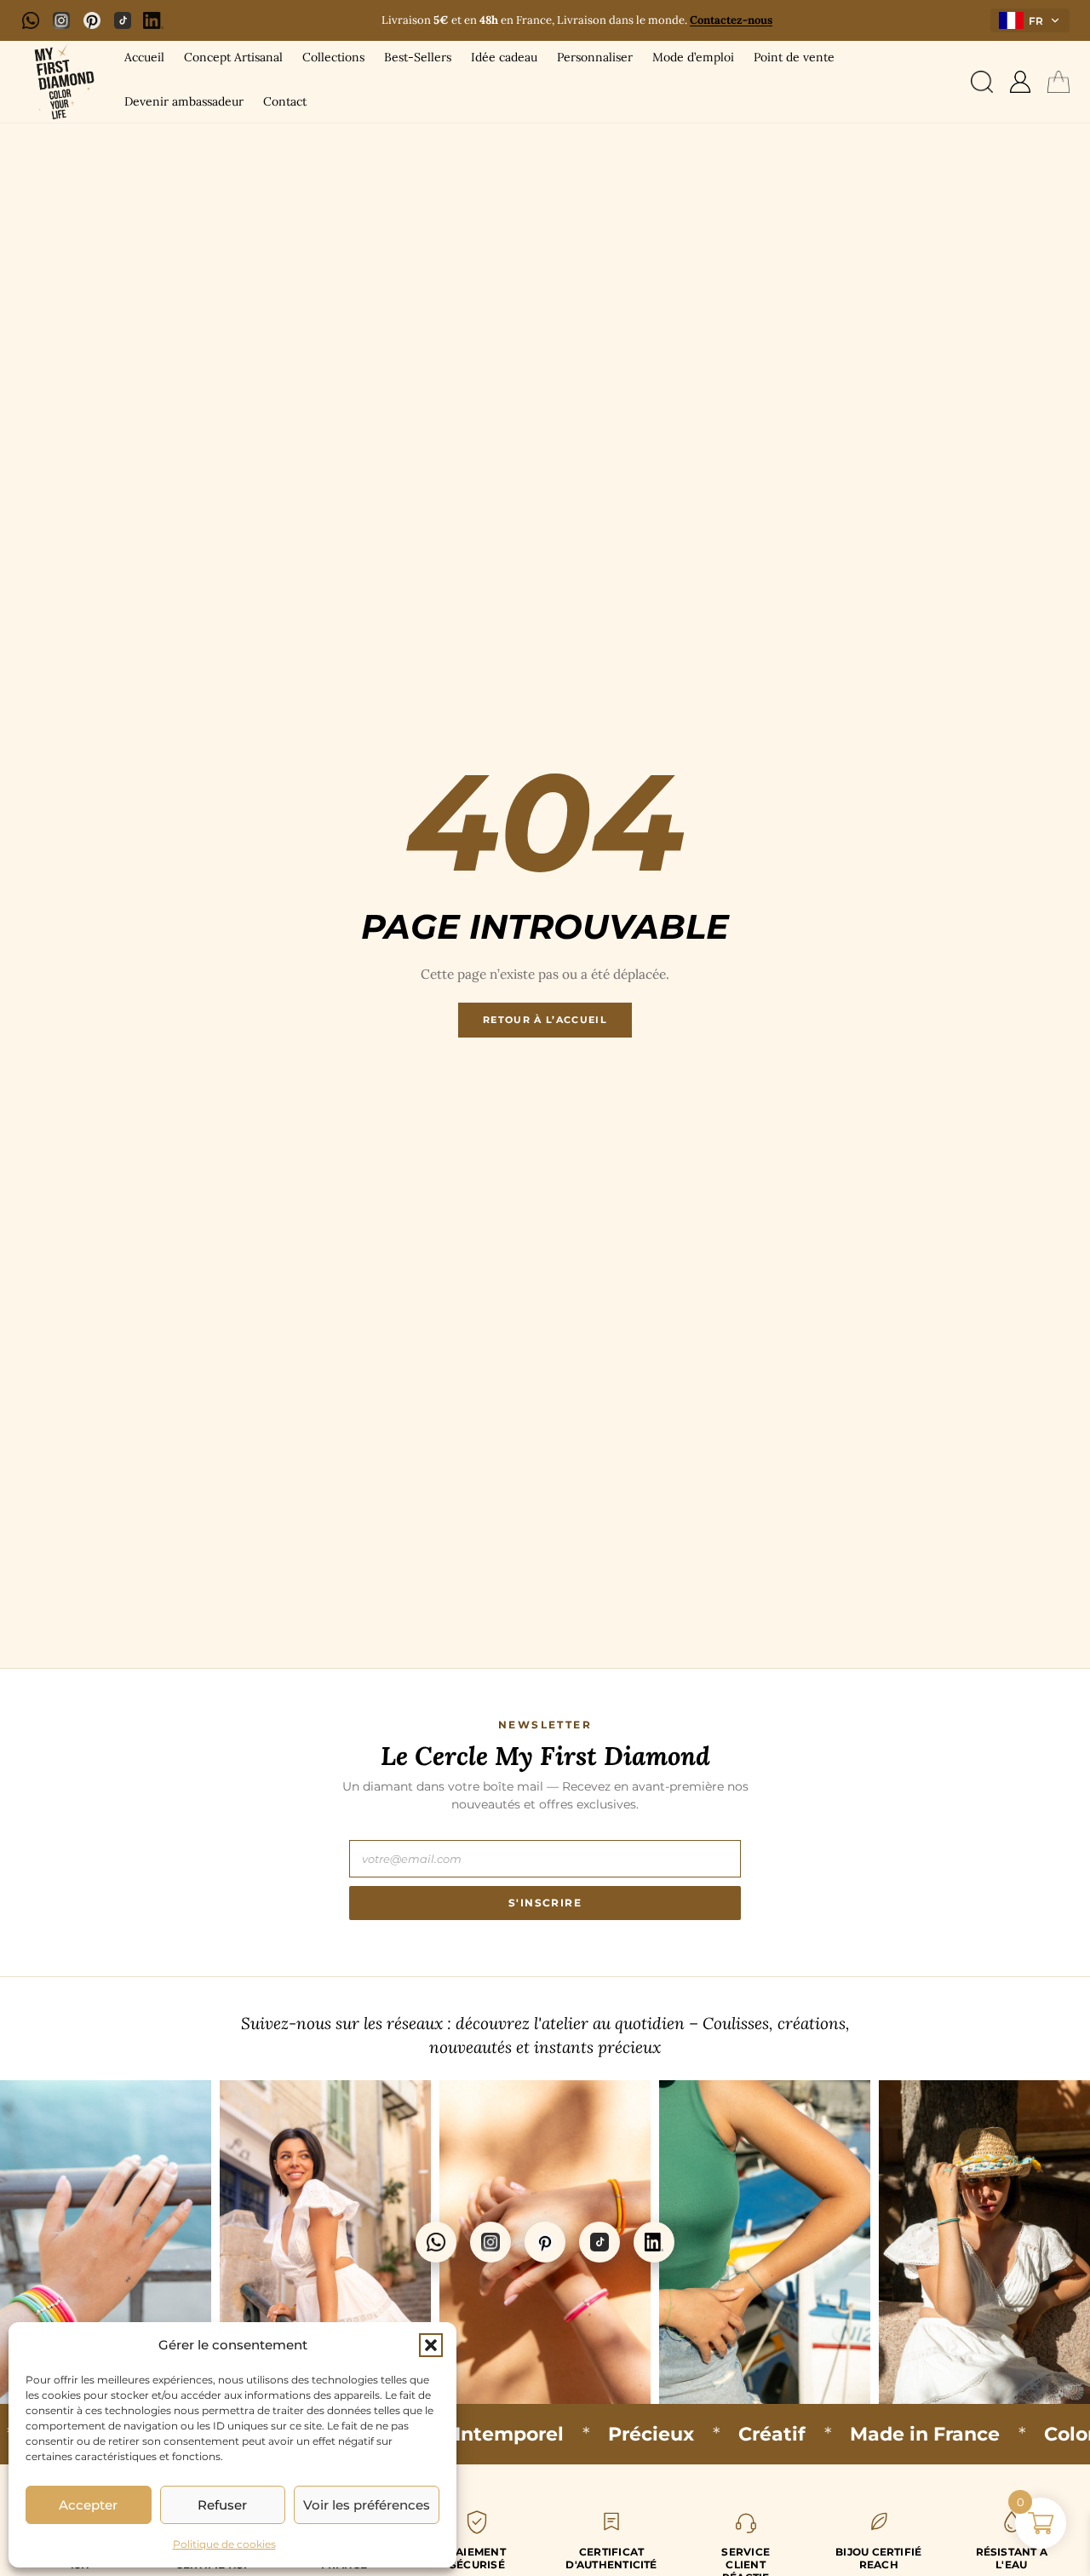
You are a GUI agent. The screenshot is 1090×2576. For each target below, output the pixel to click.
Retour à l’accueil (545, 1020)
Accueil (144, 57)
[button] (431, 2345)
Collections (333, 57)
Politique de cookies (224, 2544)
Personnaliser (595, 57)
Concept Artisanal (233, 57)
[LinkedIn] (153, 20)
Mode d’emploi (693, 57)
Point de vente (794, 57)
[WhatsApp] (31, 20)
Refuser (222, 2505)
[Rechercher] (982, 82)
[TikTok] (123, 20)
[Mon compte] (1020, 82)
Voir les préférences (367, 2505)
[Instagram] (61, 20)
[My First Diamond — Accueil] (61, 82)
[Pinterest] (92, 20)
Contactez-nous (731, 20)
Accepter (88, 2505)
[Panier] (1058, 82)
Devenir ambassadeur (184, 101)
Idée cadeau (504, 57)
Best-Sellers (418, 57)
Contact (285, 101)
